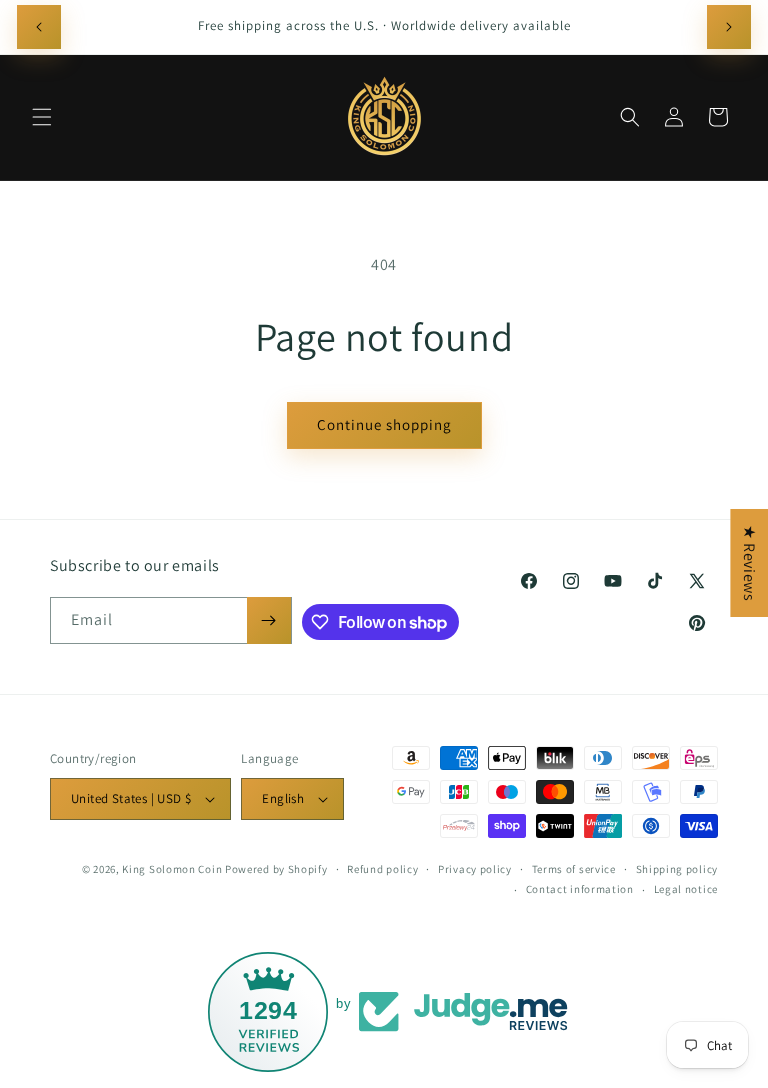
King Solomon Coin (172, 869)
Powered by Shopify (276, 869)
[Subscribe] (269, 620)
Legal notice (686, 889)
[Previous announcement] (39, 27)
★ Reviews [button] (749, 563)
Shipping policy (677, 869)
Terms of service (574, 869)
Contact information (580, 889)
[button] (42, 117)
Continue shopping (384, 424)
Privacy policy (475, 869)
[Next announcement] (729, 27)
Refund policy (382, 869)
